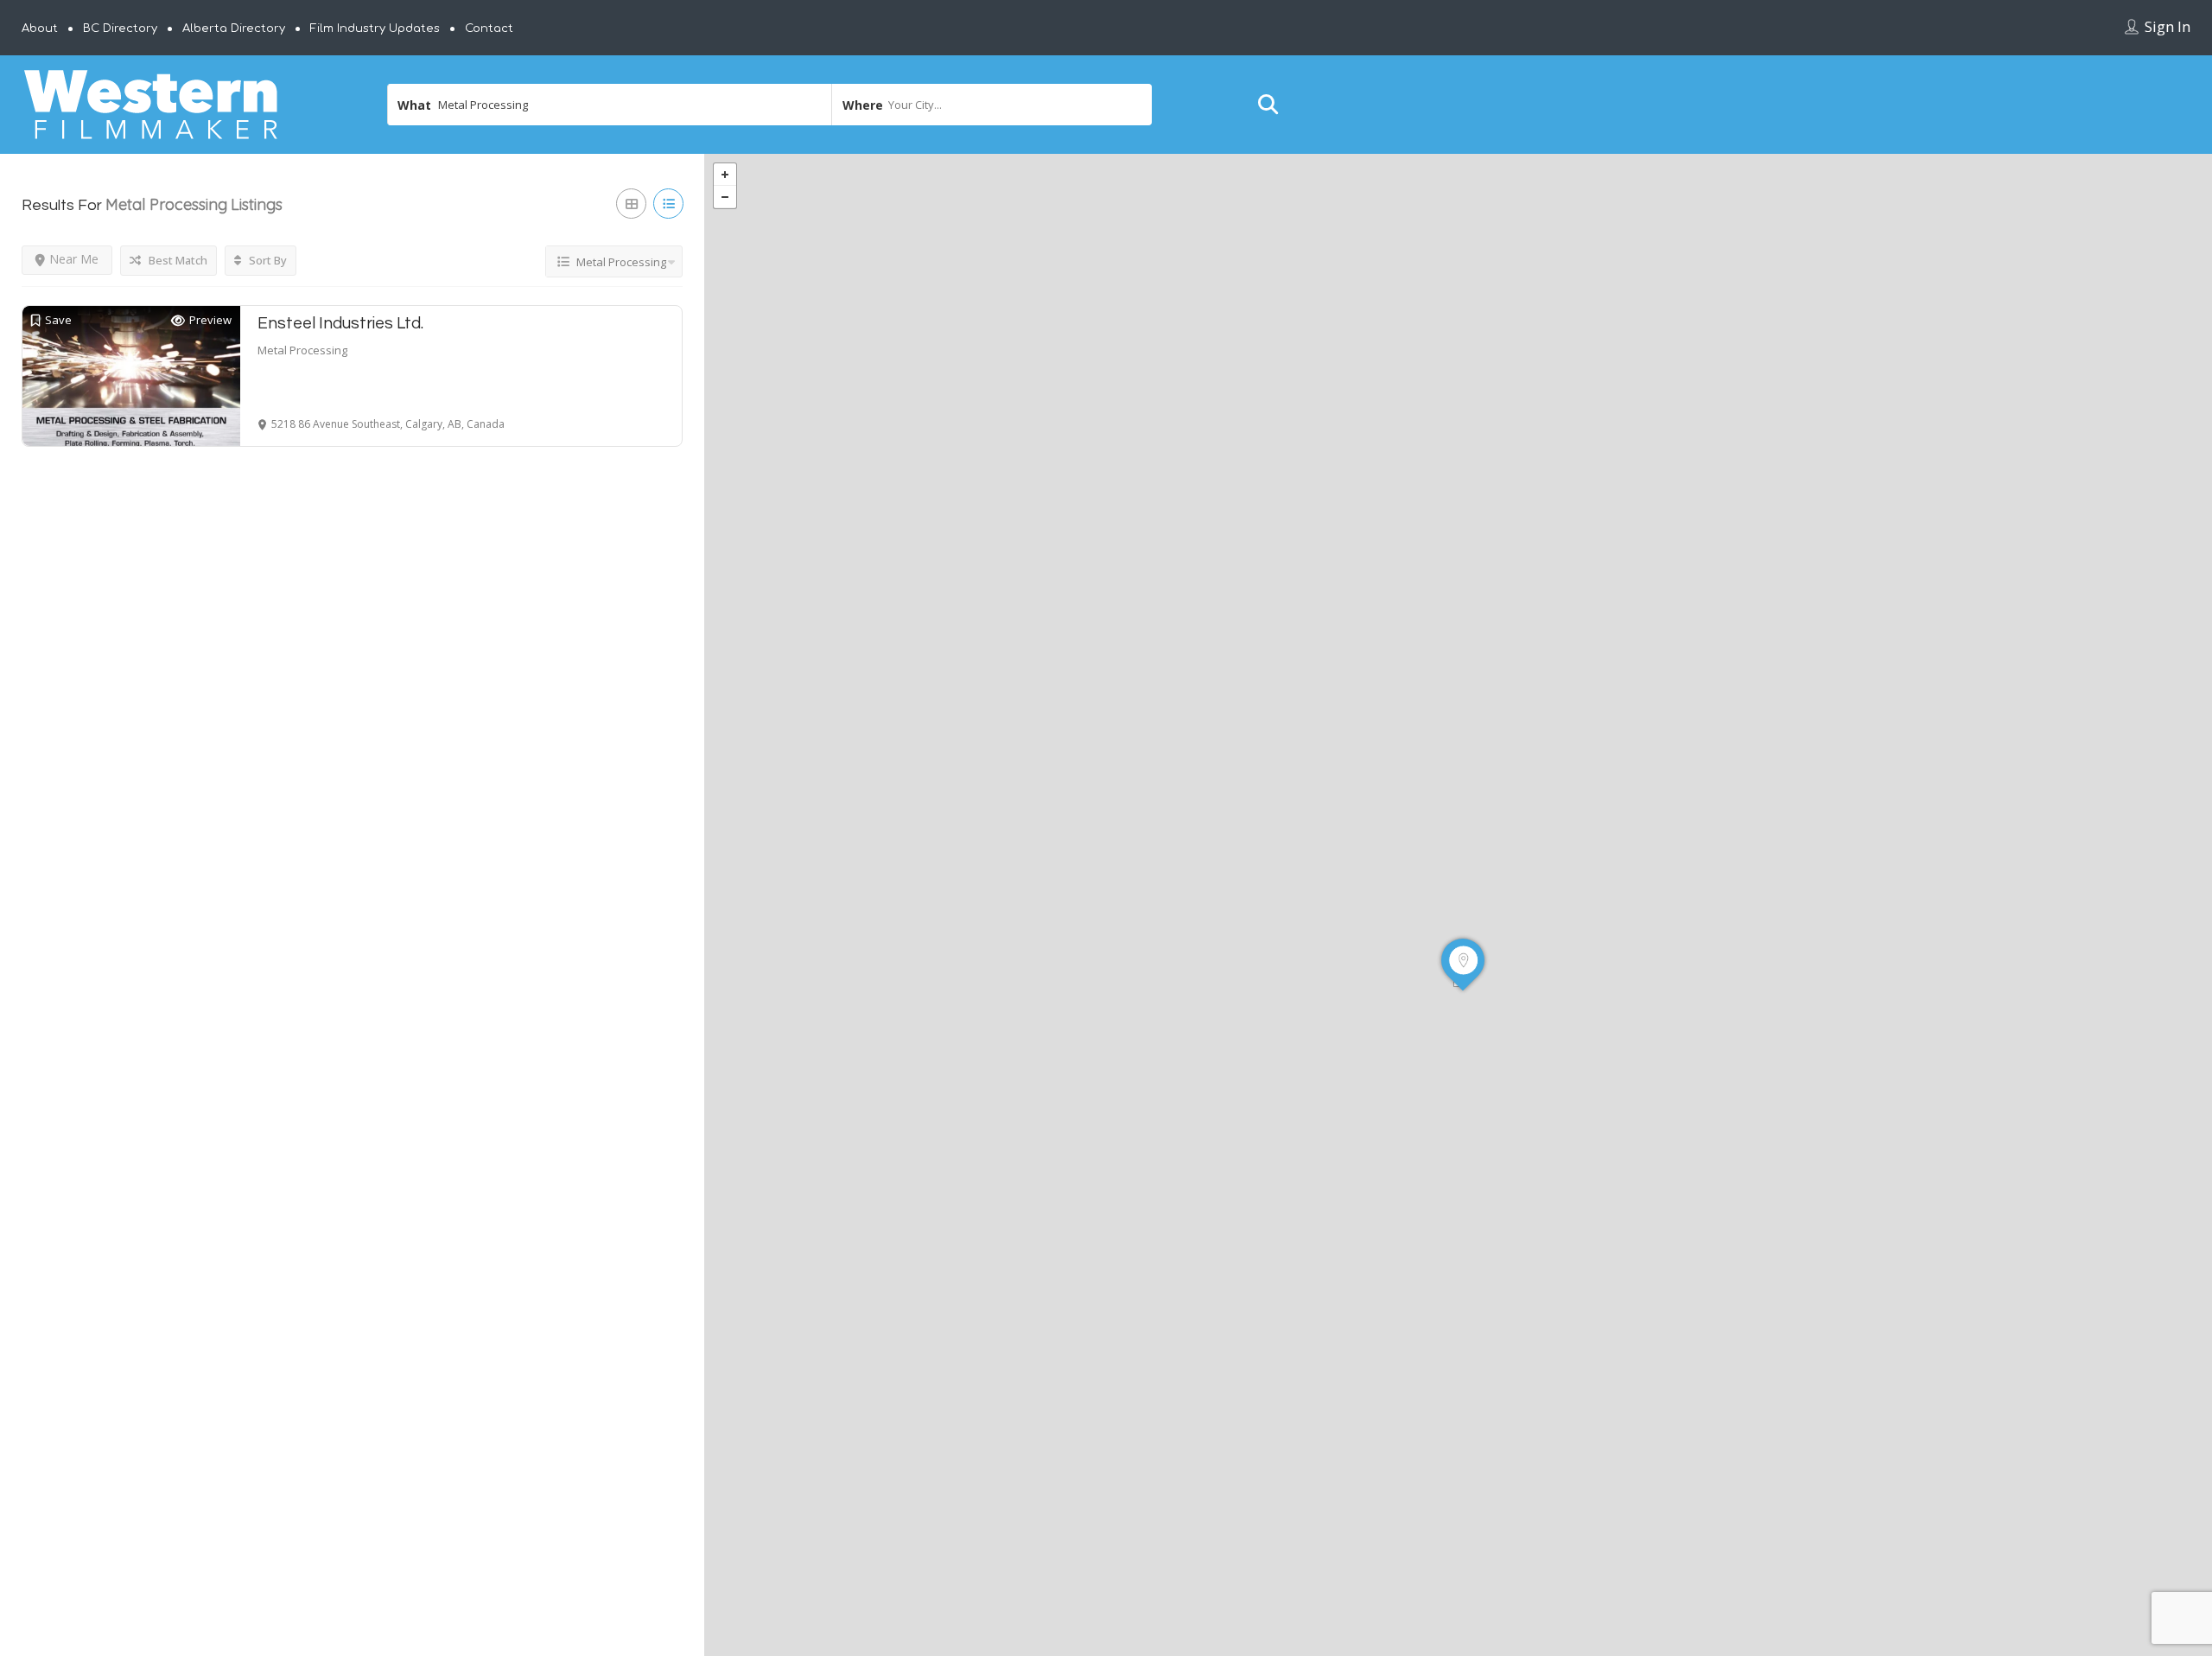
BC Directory (120, 29)
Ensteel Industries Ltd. (340, 323)
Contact (489, 29)
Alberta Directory (234, 29)
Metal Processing (302, 350)
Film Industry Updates (375, 29)
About (40, 29)
